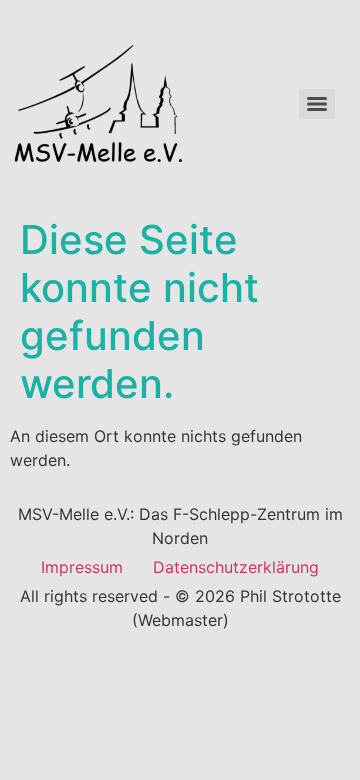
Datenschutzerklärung (236, 567)
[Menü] (317, 104)
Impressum (82, 567)
